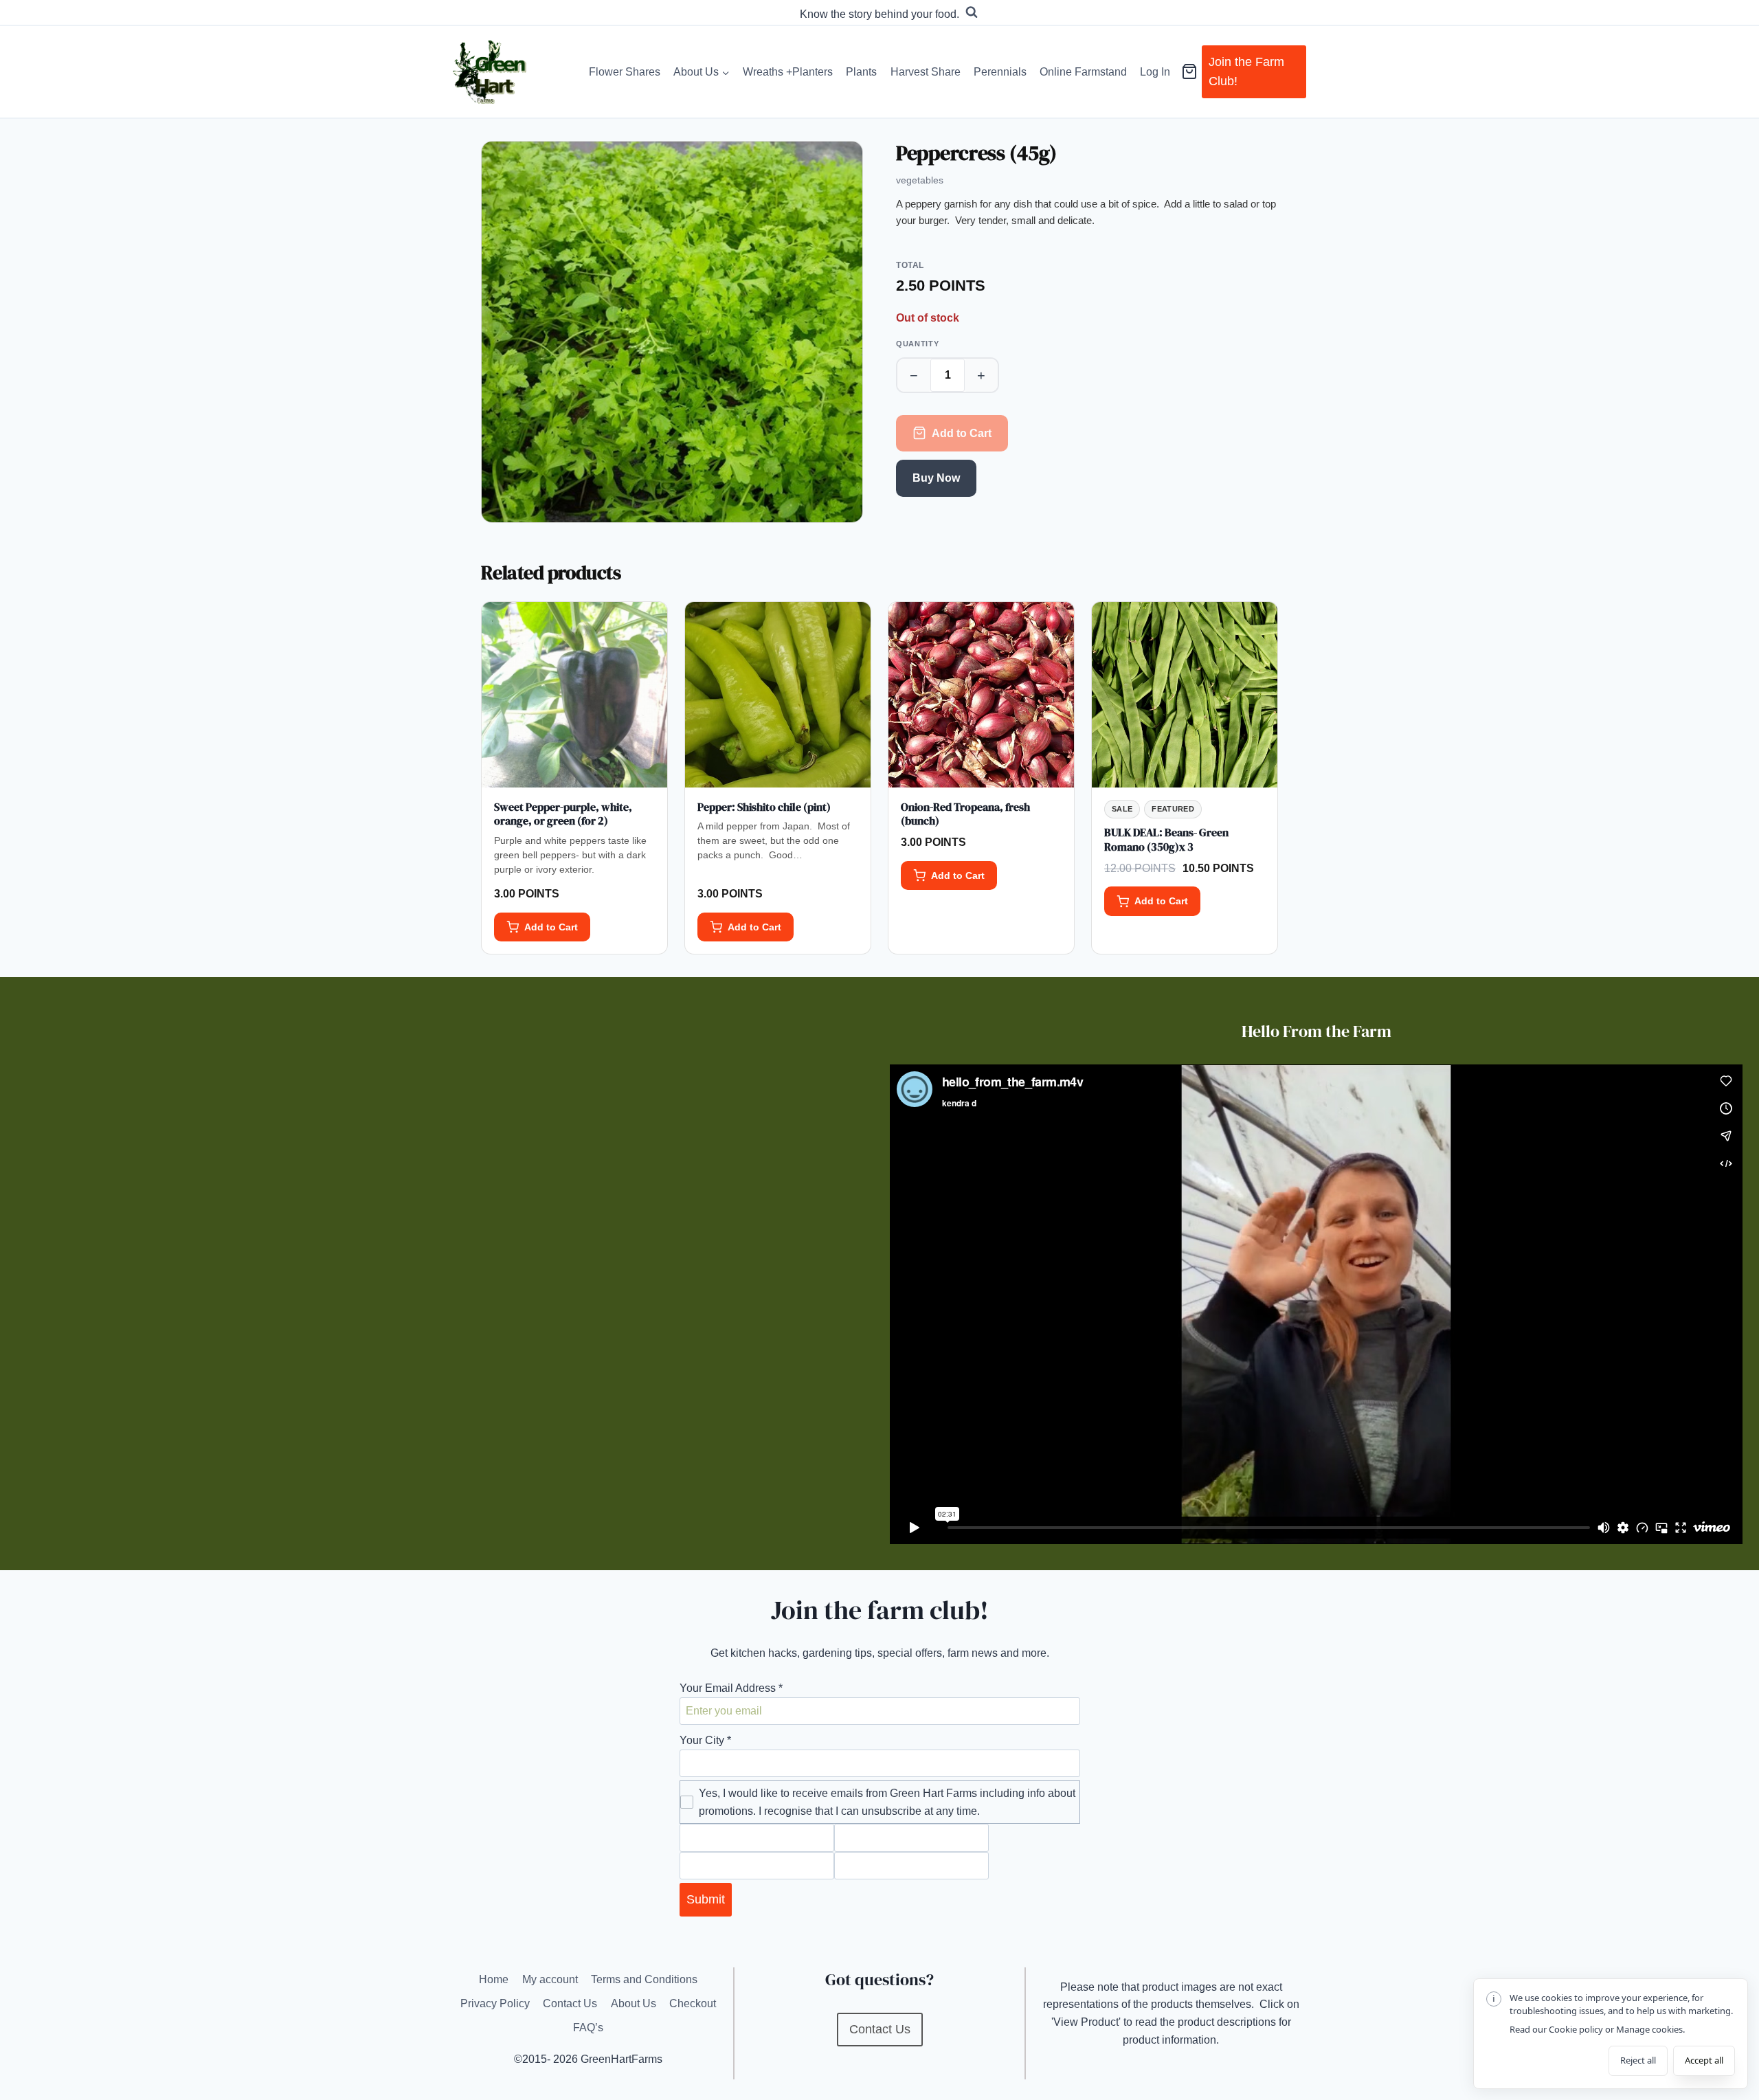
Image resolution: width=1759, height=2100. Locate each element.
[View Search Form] (972, 12)
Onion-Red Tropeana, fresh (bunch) (965, 814)
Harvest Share (926, 72)
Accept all (1704, 2060)
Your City (705, 1740)
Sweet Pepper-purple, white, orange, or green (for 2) (563, 814)
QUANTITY (917, 344)
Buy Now (936, 478)
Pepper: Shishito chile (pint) (764, 807)
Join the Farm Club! (1246, 72)
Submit (706, 1899)
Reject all (1638, 2060)
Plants (861, 72)
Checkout (693, 2003)
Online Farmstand (1083, 72)
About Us (634, 2003)
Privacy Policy (495, 2003)
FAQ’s (588, 2028)
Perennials (1000, 72)
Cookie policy (1576, 2029)
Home (494, 1979)
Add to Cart (962, 433)
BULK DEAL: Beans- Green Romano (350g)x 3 (1166, 839)
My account (550, 1979)
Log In (1155, 72)
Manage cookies (1649, 2029)
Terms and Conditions (644, 1979)
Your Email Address (731, 1688)
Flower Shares (625, 72)
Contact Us (570, 2003)
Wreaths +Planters (788, 72)
